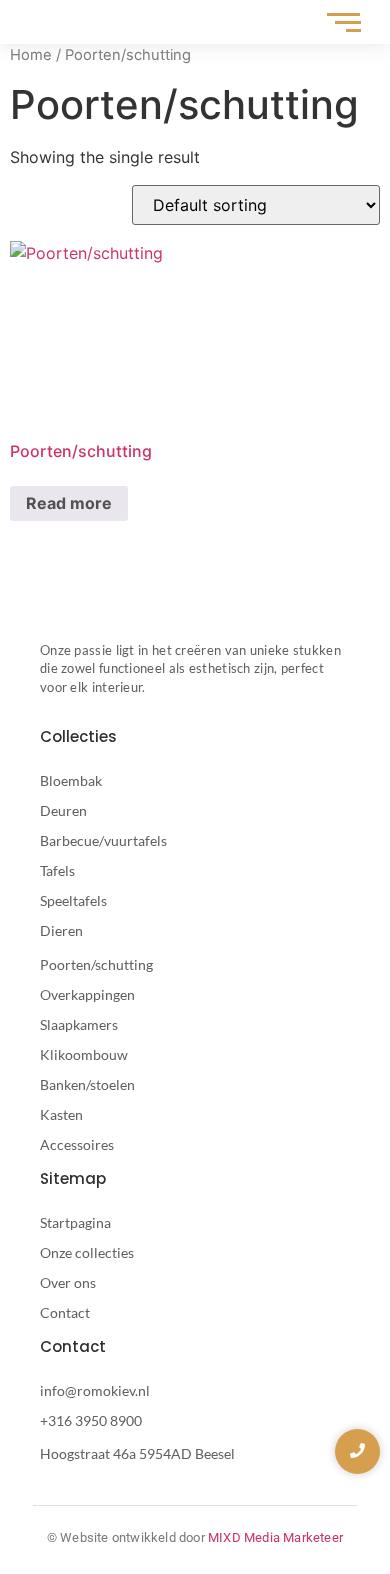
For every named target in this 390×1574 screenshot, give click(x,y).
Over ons (68, 1282)
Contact (65, 1312)
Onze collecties (87, 1252)
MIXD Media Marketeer (275, 1537)
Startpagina (75, 1222)
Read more (69, 503)
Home (31, 55)
